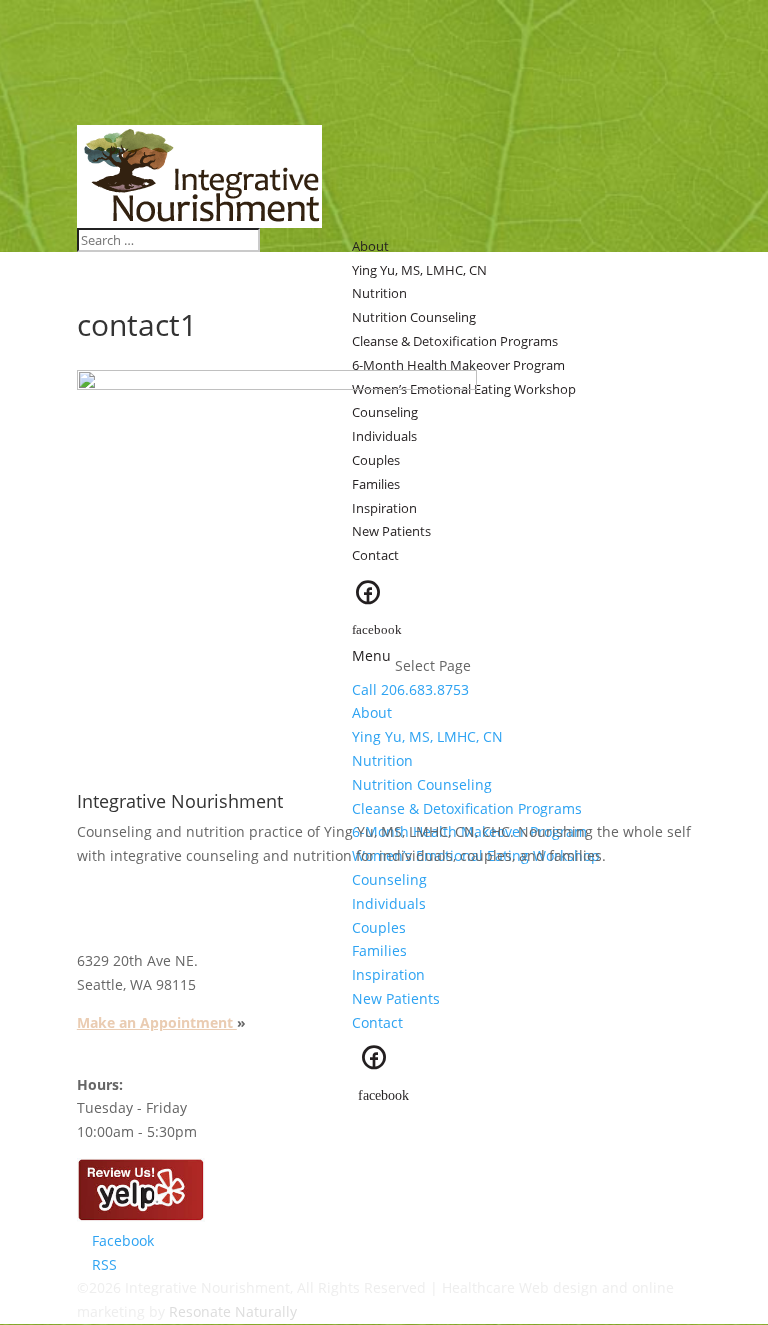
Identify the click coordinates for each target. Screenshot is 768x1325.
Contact (375, 555)
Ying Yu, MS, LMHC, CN (427, 736)
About (372, 712)
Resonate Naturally (233, 1311)
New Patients (391, 531)
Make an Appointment (157, 1022)
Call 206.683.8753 (410, 689)
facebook (377, 628)
